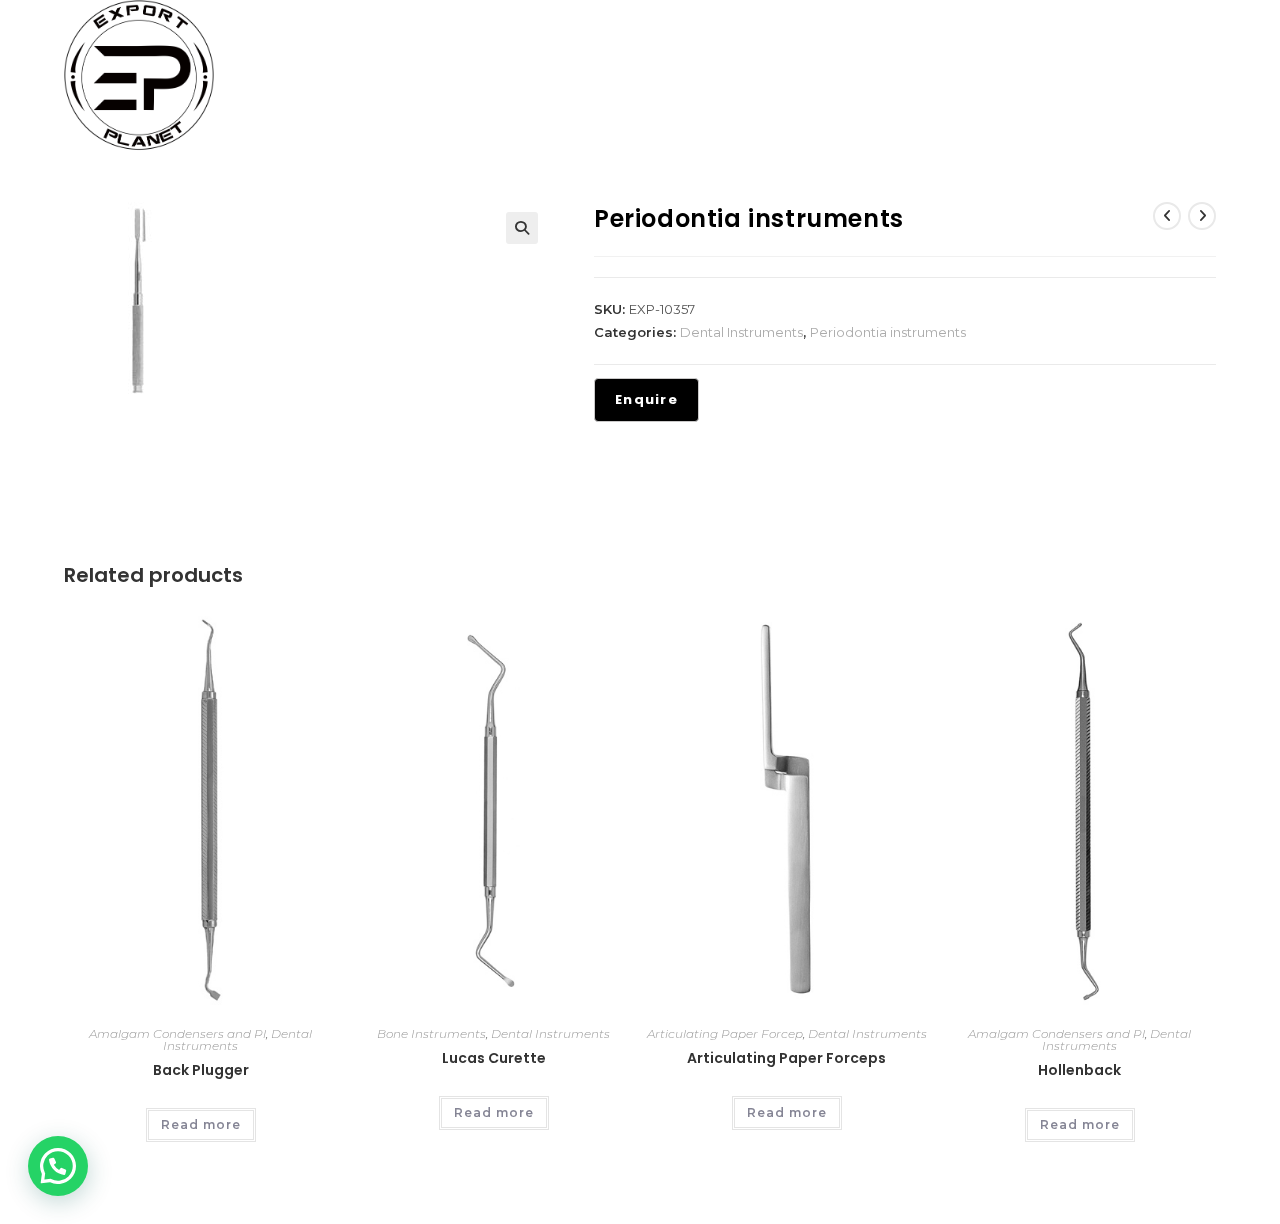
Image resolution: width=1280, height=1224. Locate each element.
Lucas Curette (494, 1058)
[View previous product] (1167, 216)
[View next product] (1202, 216)
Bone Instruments (431, 1033)
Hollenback (1079, 1070)
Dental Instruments (741, 332)
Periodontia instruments (888, 332)
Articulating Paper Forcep (725, 1033)
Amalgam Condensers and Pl (177, 1033)
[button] (522, 228)
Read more (201, 1124)
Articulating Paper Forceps (786, 1058)
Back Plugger (201, 1070)
